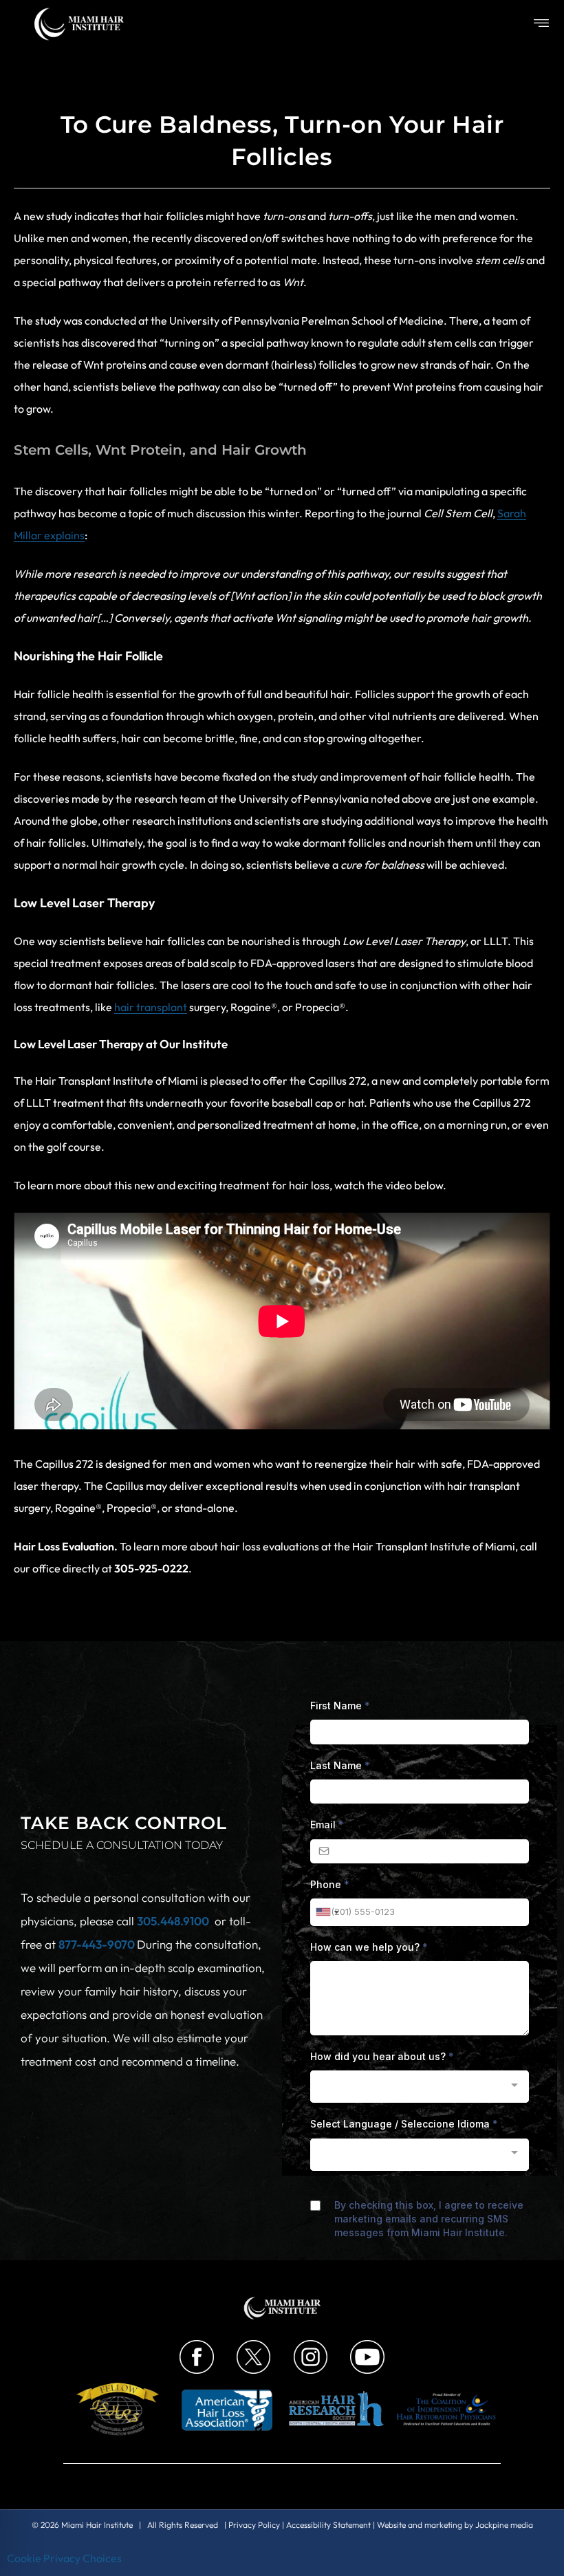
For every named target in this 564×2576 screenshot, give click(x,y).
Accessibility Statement (328, 2525)
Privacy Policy (254, 2525)
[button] (542, 24)
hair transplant (151, 1007)
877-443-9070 (98, 1944)
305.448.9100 (173, 1921)
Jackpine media (504, 2525)
